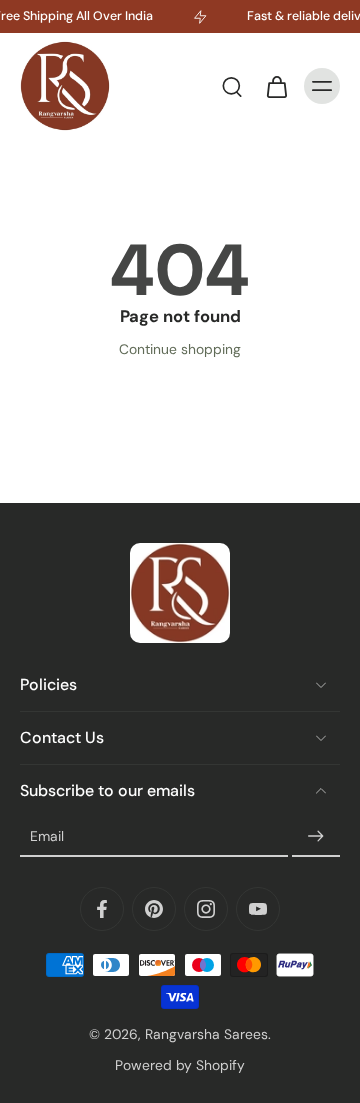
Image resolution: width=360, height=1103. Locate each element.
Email (47, 836)
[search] (232, 86)
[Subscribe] (316, 837)
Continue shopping (180, 349)
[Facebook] (102, 909)
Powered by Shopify (180, 1065)
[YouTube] (258, 909)
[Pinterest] (154, 909)
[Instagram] (206, 909)
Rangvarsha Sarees (206, 1034)
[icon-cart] (276, 86)
